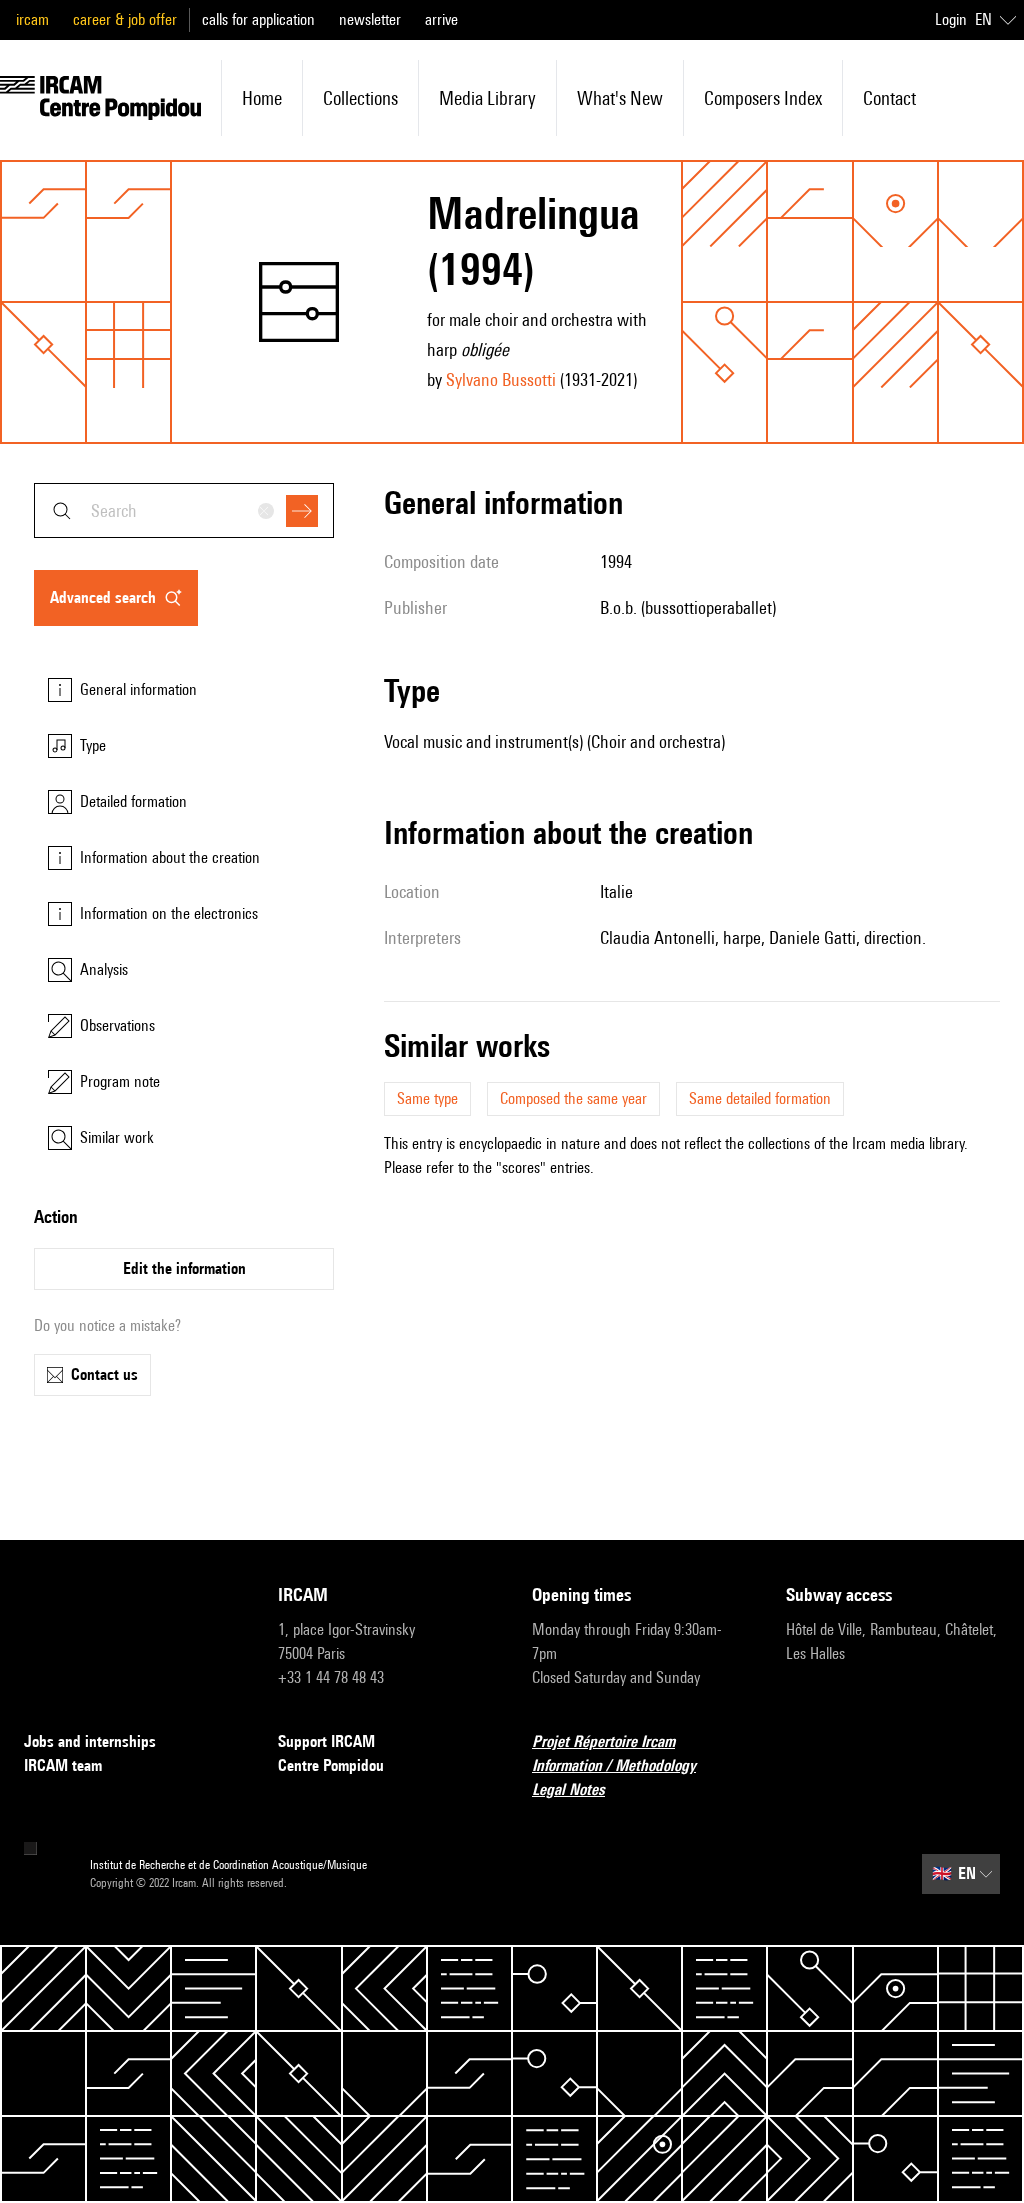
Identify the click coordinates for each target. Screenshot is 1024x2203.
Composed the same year (573, 1098)
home (262, 98)
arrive (441, 19)
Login (951, 19)
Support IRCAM (326, 1741)
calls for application (258, 19)
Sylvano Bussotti (501, 379)
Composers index (763, 98)
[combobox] (184, 510)
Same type (427, 1098)
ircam (32, 19)
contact (889, 98)
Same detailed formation (760, 1098)
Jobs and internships (90, 1741)
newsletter (370, 19)
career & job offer (125, 19)
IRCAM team (63, 1765)
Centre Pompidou (331, 1765)
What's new (620, 98)
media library (487, 98)
